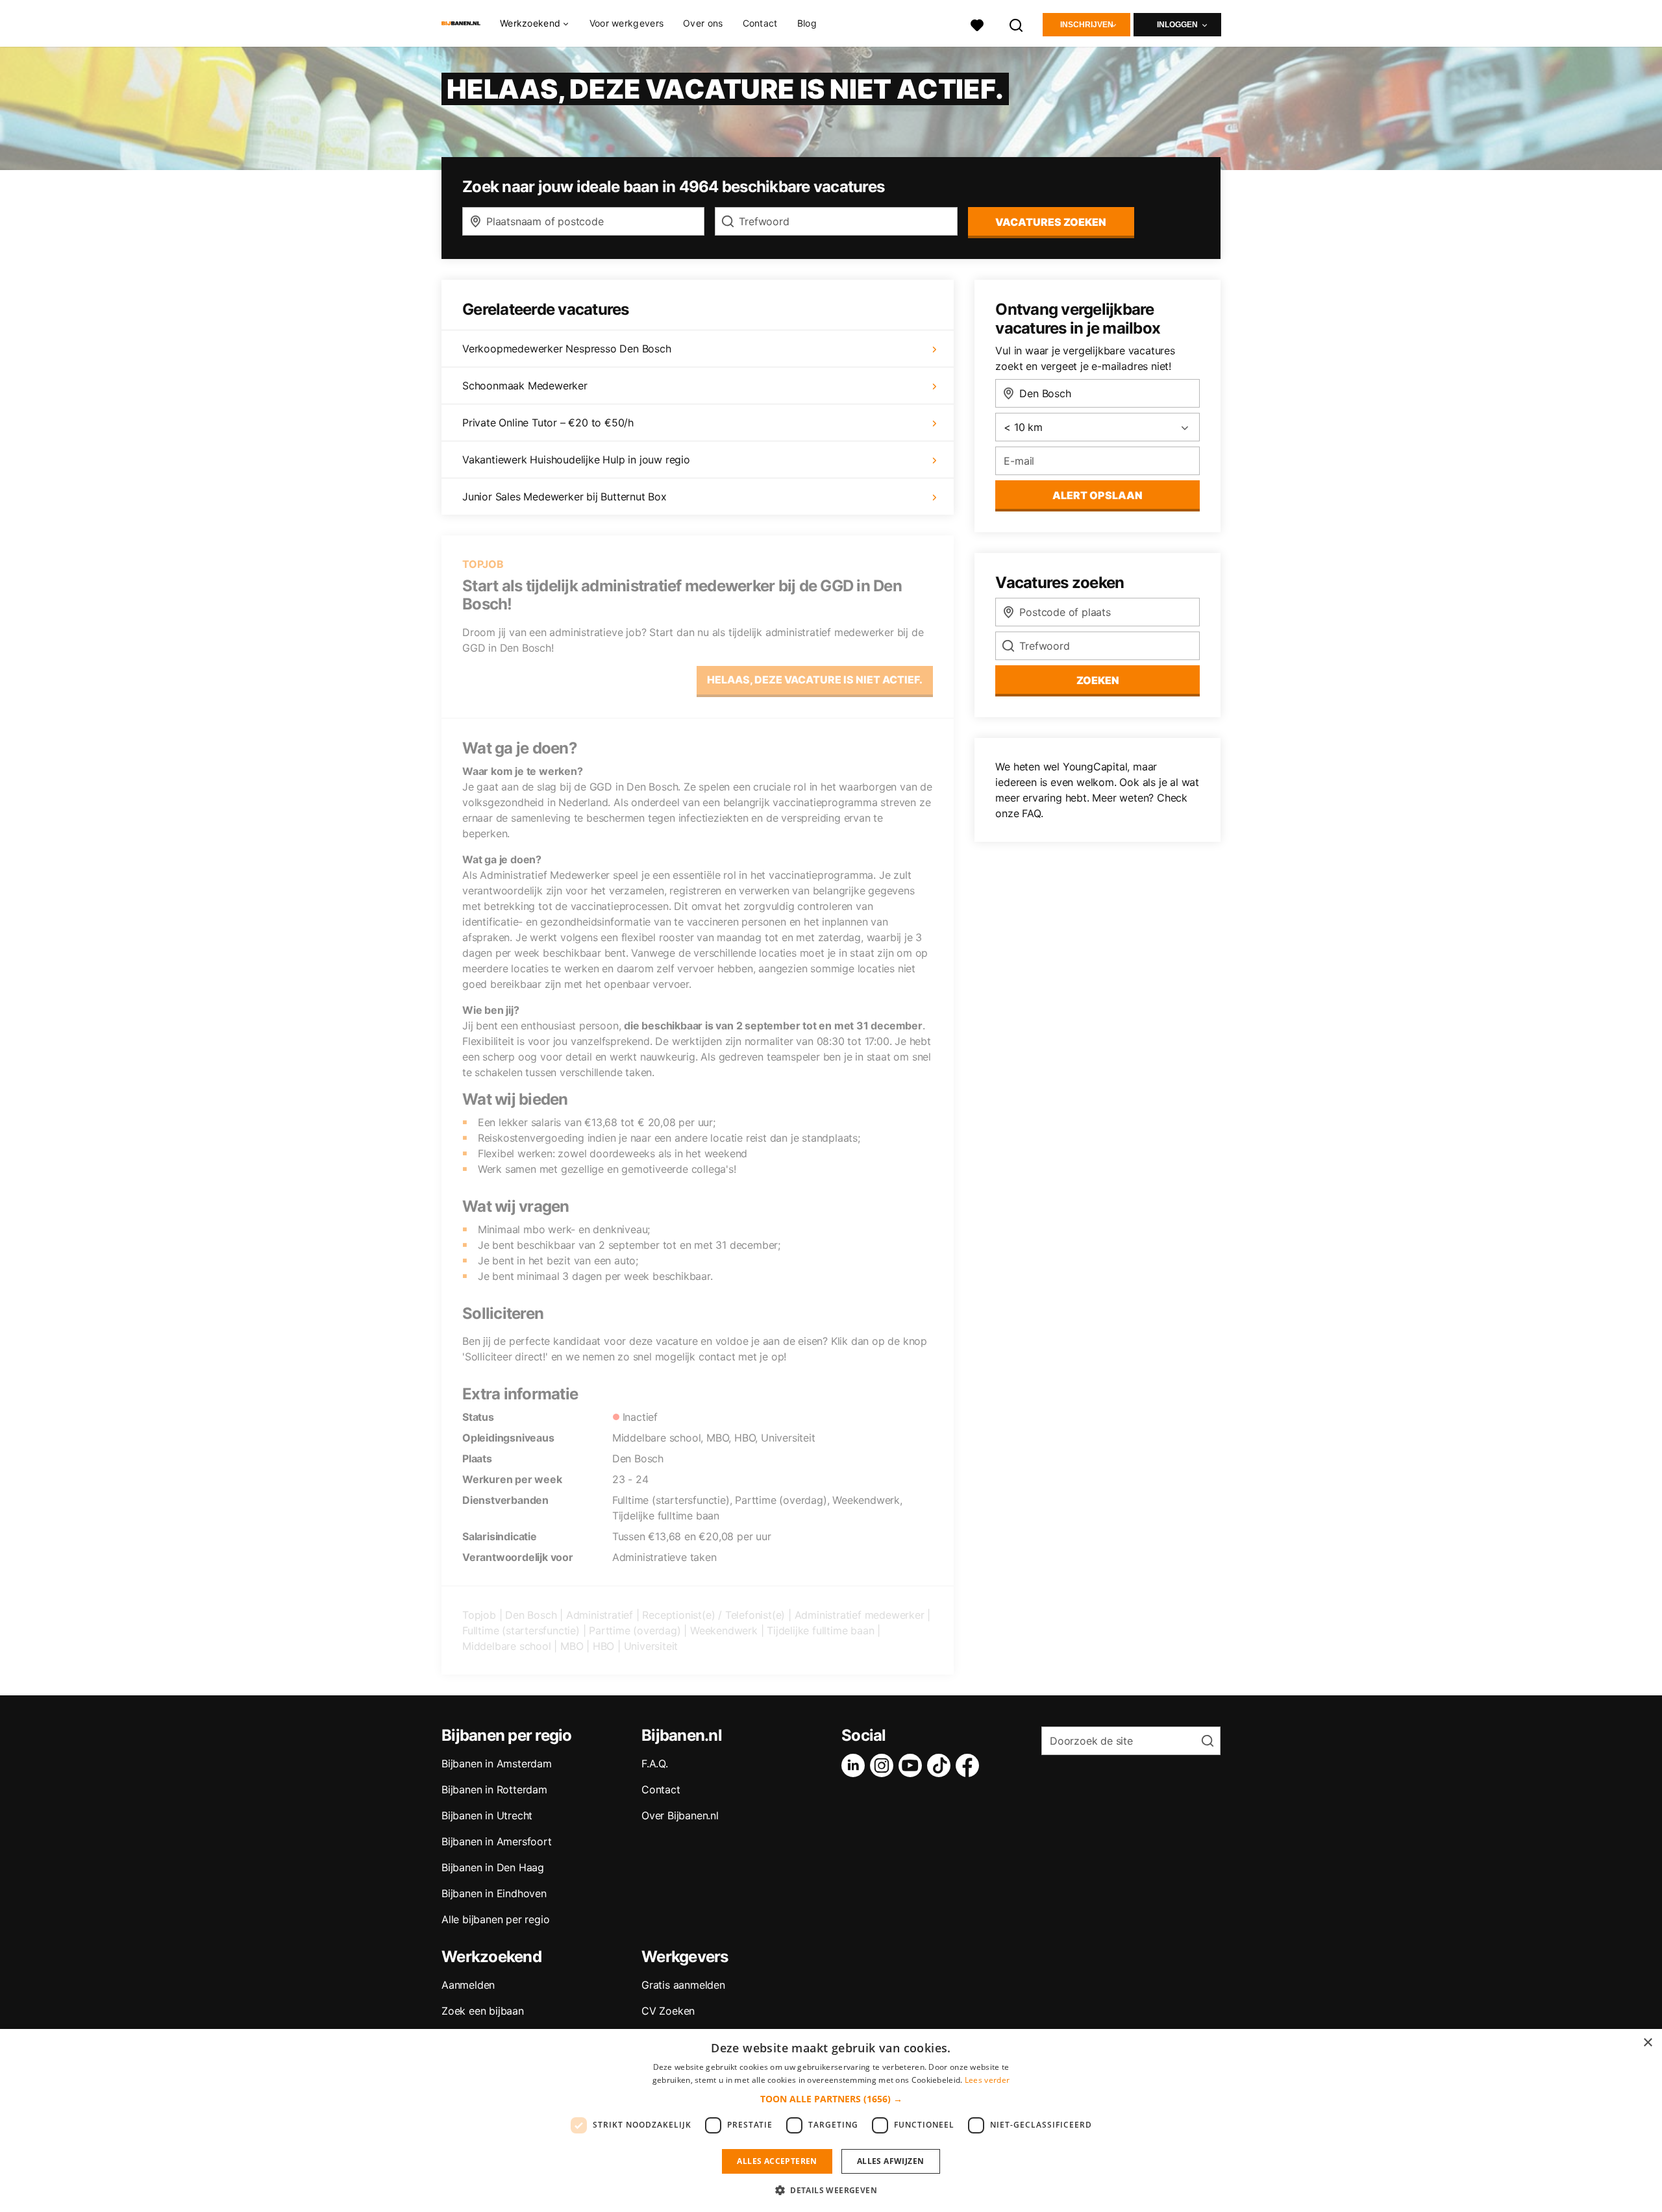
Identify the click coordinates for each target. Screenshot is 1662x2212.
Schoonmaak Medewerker (525, 386)
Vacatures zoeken (1051, 222)
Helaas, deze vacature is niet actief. (815, 680)
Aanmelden (468, 1985)
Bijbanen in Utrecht (487, 1815)
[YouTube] (913, 1765)
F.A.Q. (655, 1763)
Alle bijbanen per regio (495, 1919)
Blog (807, 23)
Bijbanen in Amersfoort (497, 1841)
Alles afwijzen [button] (891, 2161)
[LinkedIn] (856, 1765)
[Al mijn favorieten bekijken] (977, 24)
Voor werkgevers (627, 23)
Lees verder (987, 2080)
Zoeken (1098, 680)
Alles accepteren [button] (777, 2161)
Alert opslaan (1098, 495)
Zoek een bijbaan (483, 2011)
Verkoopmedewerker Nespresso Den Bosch (567, 349)
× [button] (1647, 2043)
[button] (831, 2099)
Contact (760, 23)
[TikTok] (941, 1765)
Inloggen (1177, 25)
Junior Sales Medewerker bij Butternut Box (564, 497)
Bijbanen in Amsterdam (497, 1763)
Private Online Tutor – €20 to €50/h (548, 423)
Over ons (703, 23)
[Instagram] (884, 1765)
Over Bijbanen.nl (680, 1815)
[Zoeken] (1017, 24)
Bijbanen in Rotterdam (494, 1789)
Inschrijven (1087, 25)
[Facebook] (970, 1765)
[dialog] (831, 2120)
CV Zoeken (668, 2011)
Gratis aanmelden (683, 1985)
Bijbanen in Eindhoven (494, 1893)
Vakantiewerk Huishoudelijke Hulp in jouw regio (576, 460)
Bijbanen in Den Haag (493, 1867)
